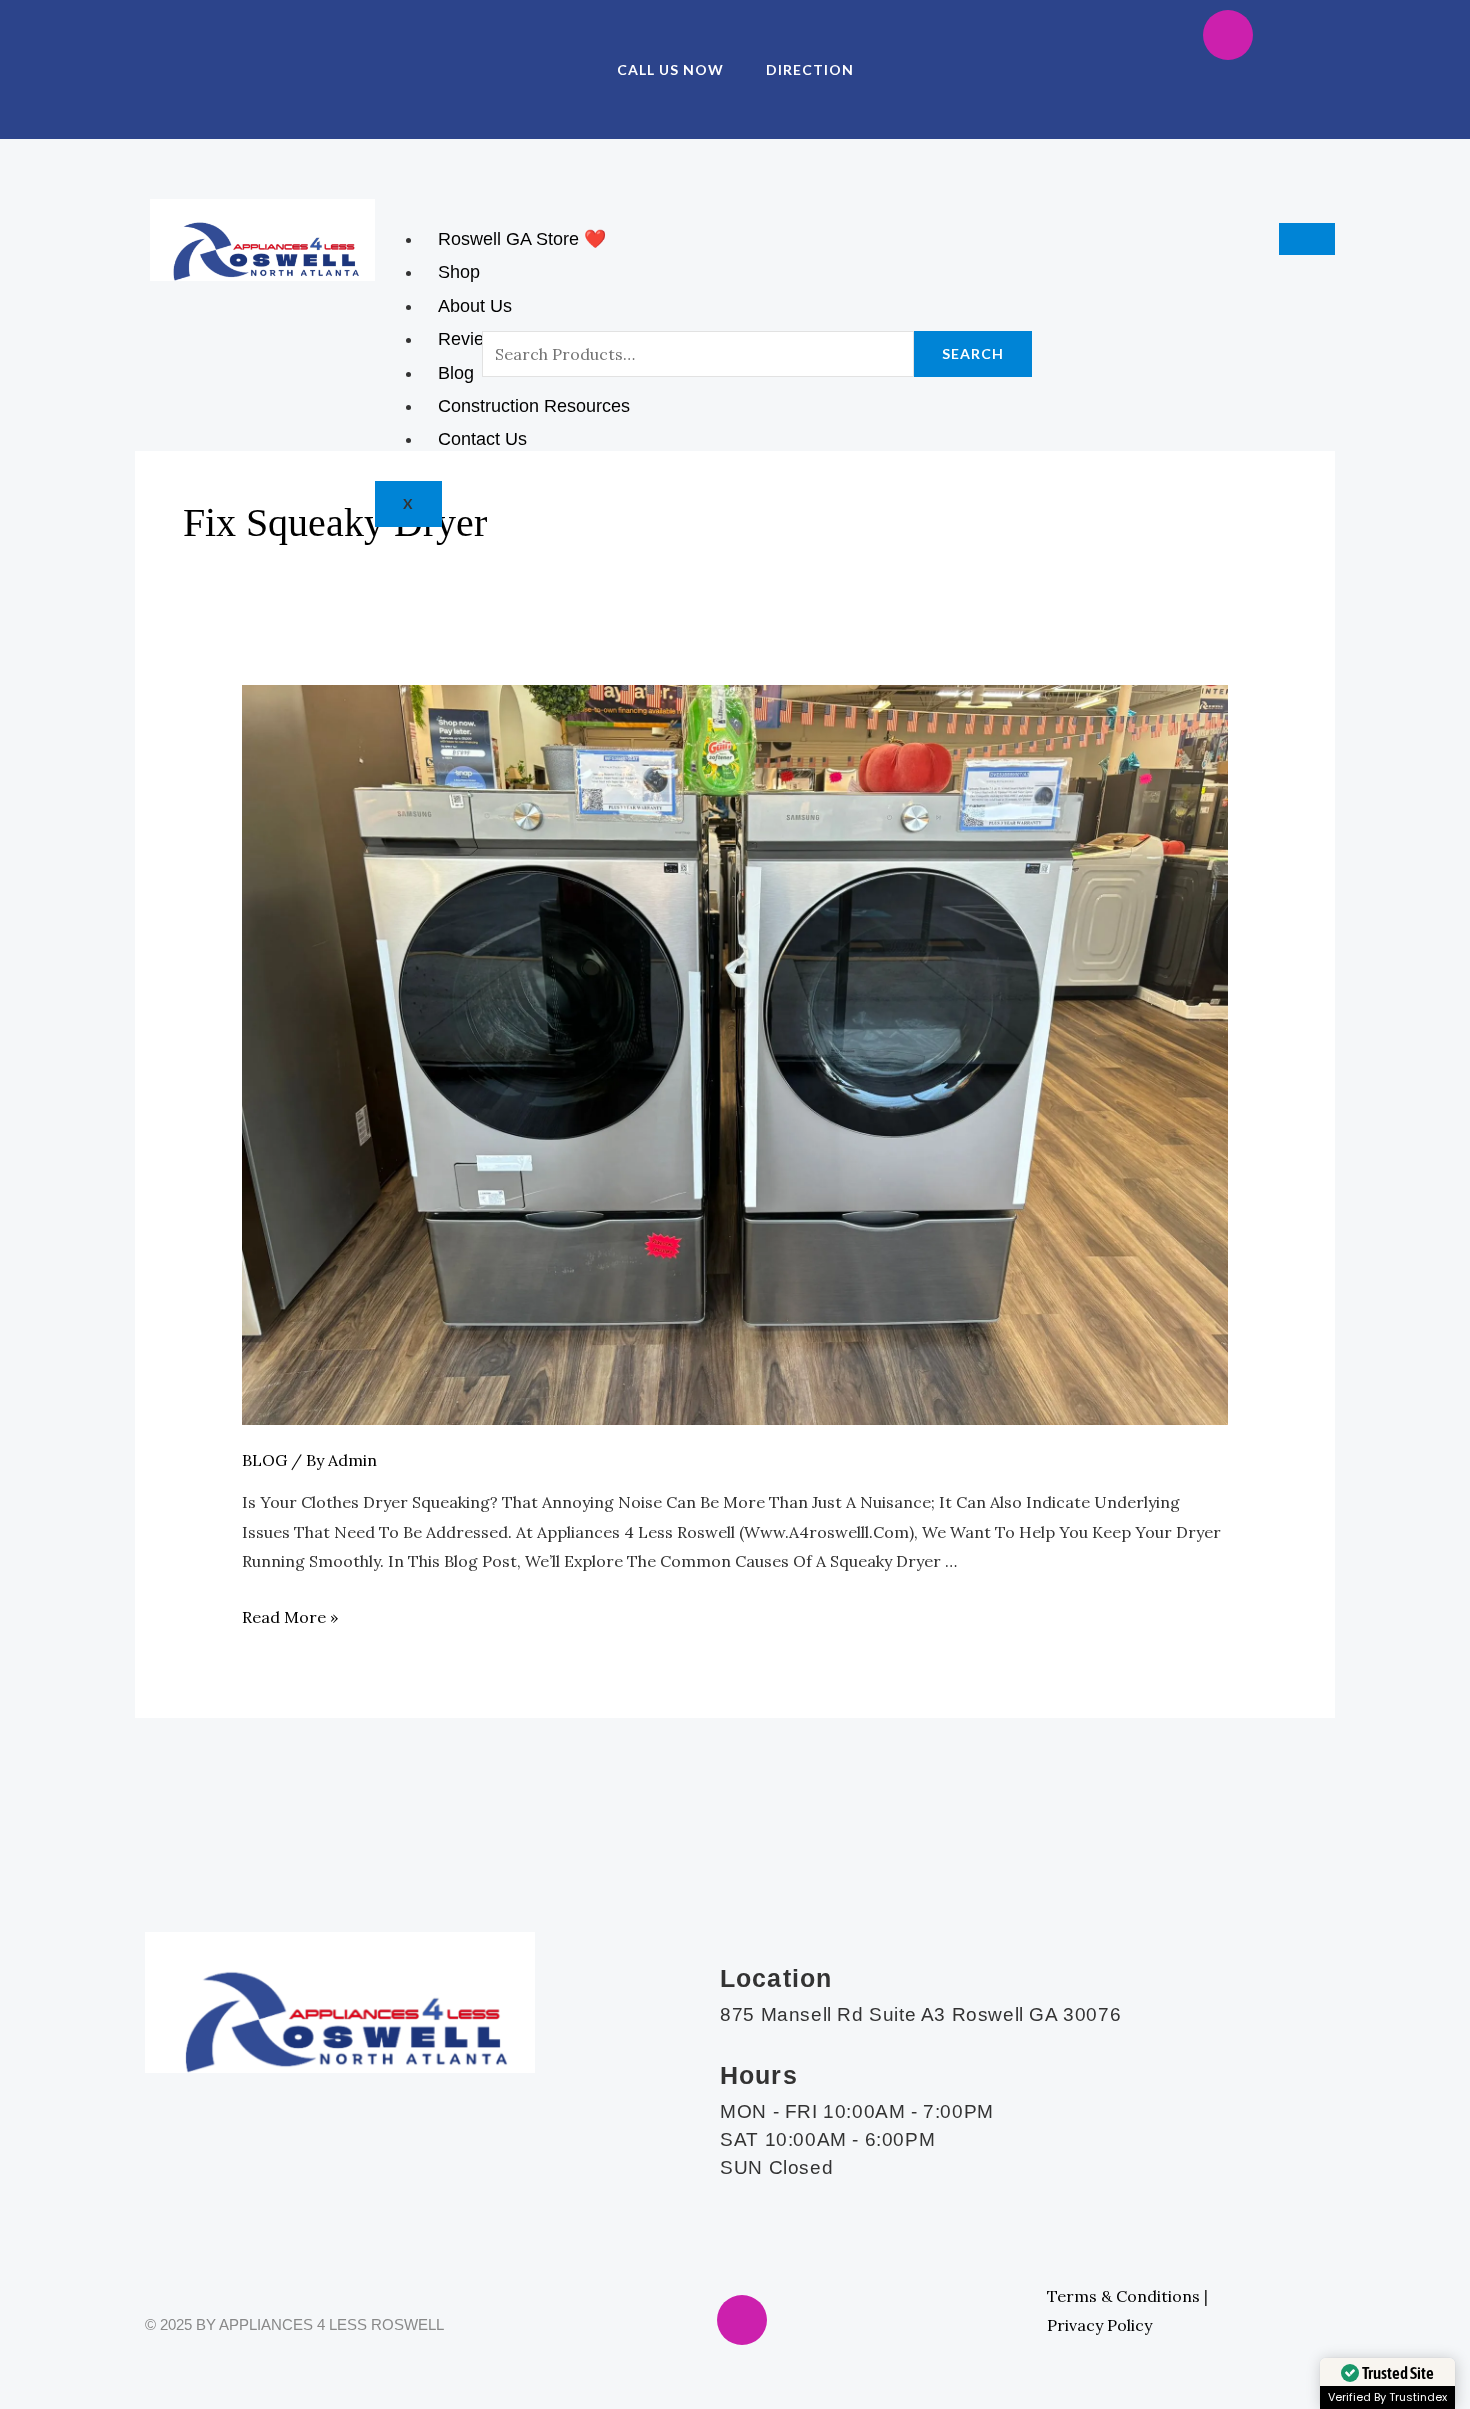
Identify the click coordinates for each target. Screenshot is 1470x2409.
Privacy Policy (1099, 2325)
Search (973, 353)
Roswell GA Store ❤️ (522, 239)
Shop (459, 272)
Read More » (290, 1617)
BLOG (264, 1460)
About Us (475, 306)
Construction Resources (534, 406)
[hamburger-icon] (1307, 239)
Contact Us (482, 439)
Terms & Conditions (1123, 2296)
